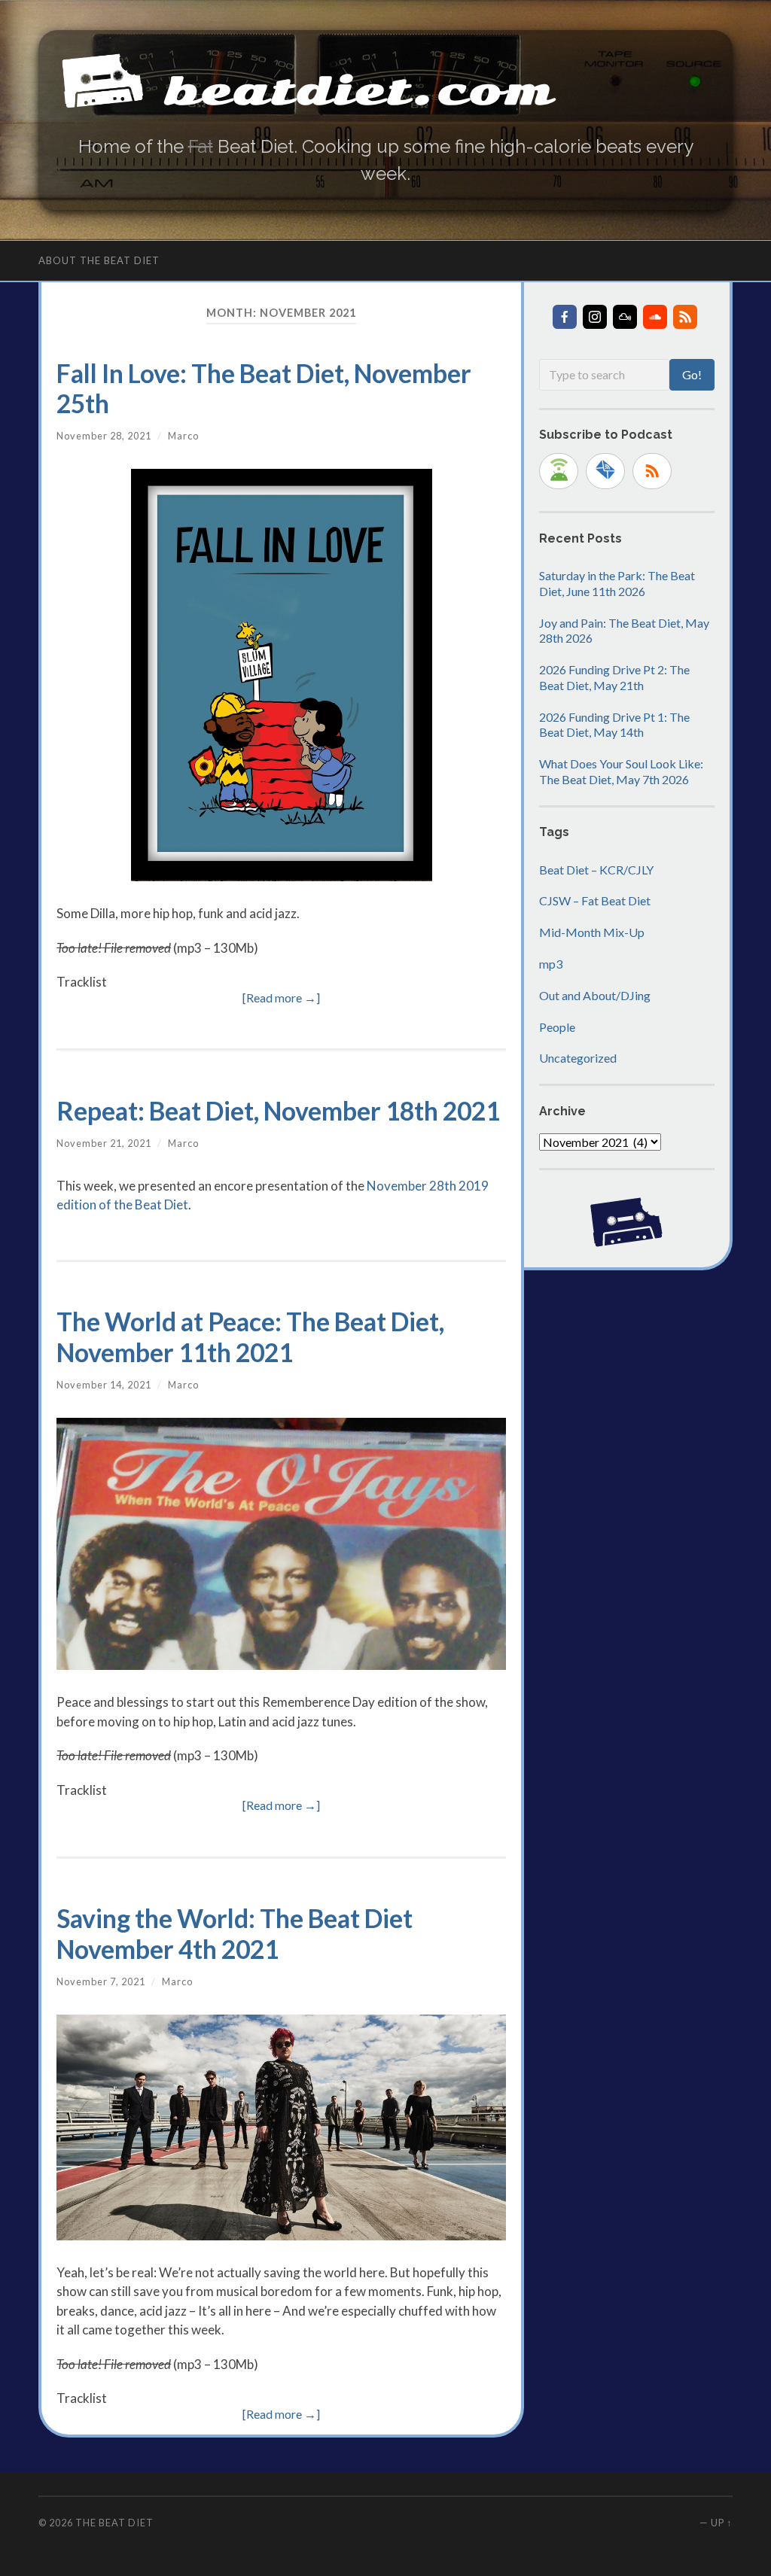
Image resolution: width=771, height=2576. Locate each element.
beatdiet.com (359, 91)
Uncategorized (578, 1058)
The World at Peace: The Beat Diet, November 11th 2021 (250, 1337)
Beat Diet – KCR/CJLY (596, 870)
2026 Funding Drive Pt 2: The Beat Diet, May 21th (614, 677)
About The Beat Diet (99, 260)
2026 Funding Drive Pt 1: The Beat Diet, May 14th (614, 725)
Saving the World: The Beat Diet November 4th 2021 (235, 1933)
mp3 (551, 964)
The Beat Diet (114, 2523)
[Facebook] (565, 317)
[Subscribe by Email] (605, 471)
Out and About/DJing (595, 995)
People (557, 1027)
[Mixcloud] (625, 317)
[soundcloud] (655, 317)
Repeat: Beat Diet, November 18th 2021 (278, 1111)
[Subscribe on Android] (559, 471)
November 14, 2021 (104, 1385)
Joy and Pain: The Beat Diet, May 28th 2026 (624, 631)
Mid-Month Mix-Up (592, 932)
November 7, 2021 (101, 1981)
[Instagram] (595, 317)
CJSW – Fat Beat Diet (595, 900)
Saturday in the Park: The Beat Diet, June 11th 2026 (617, 583)
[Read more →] (281, 998)
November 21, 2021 (104, 1143)
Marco (183, 436)
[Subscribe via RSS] (652, 471)
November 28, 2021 (104, 436)
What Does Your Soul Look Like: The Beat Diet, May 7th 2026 (621, 771)
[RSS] (685, 317)
